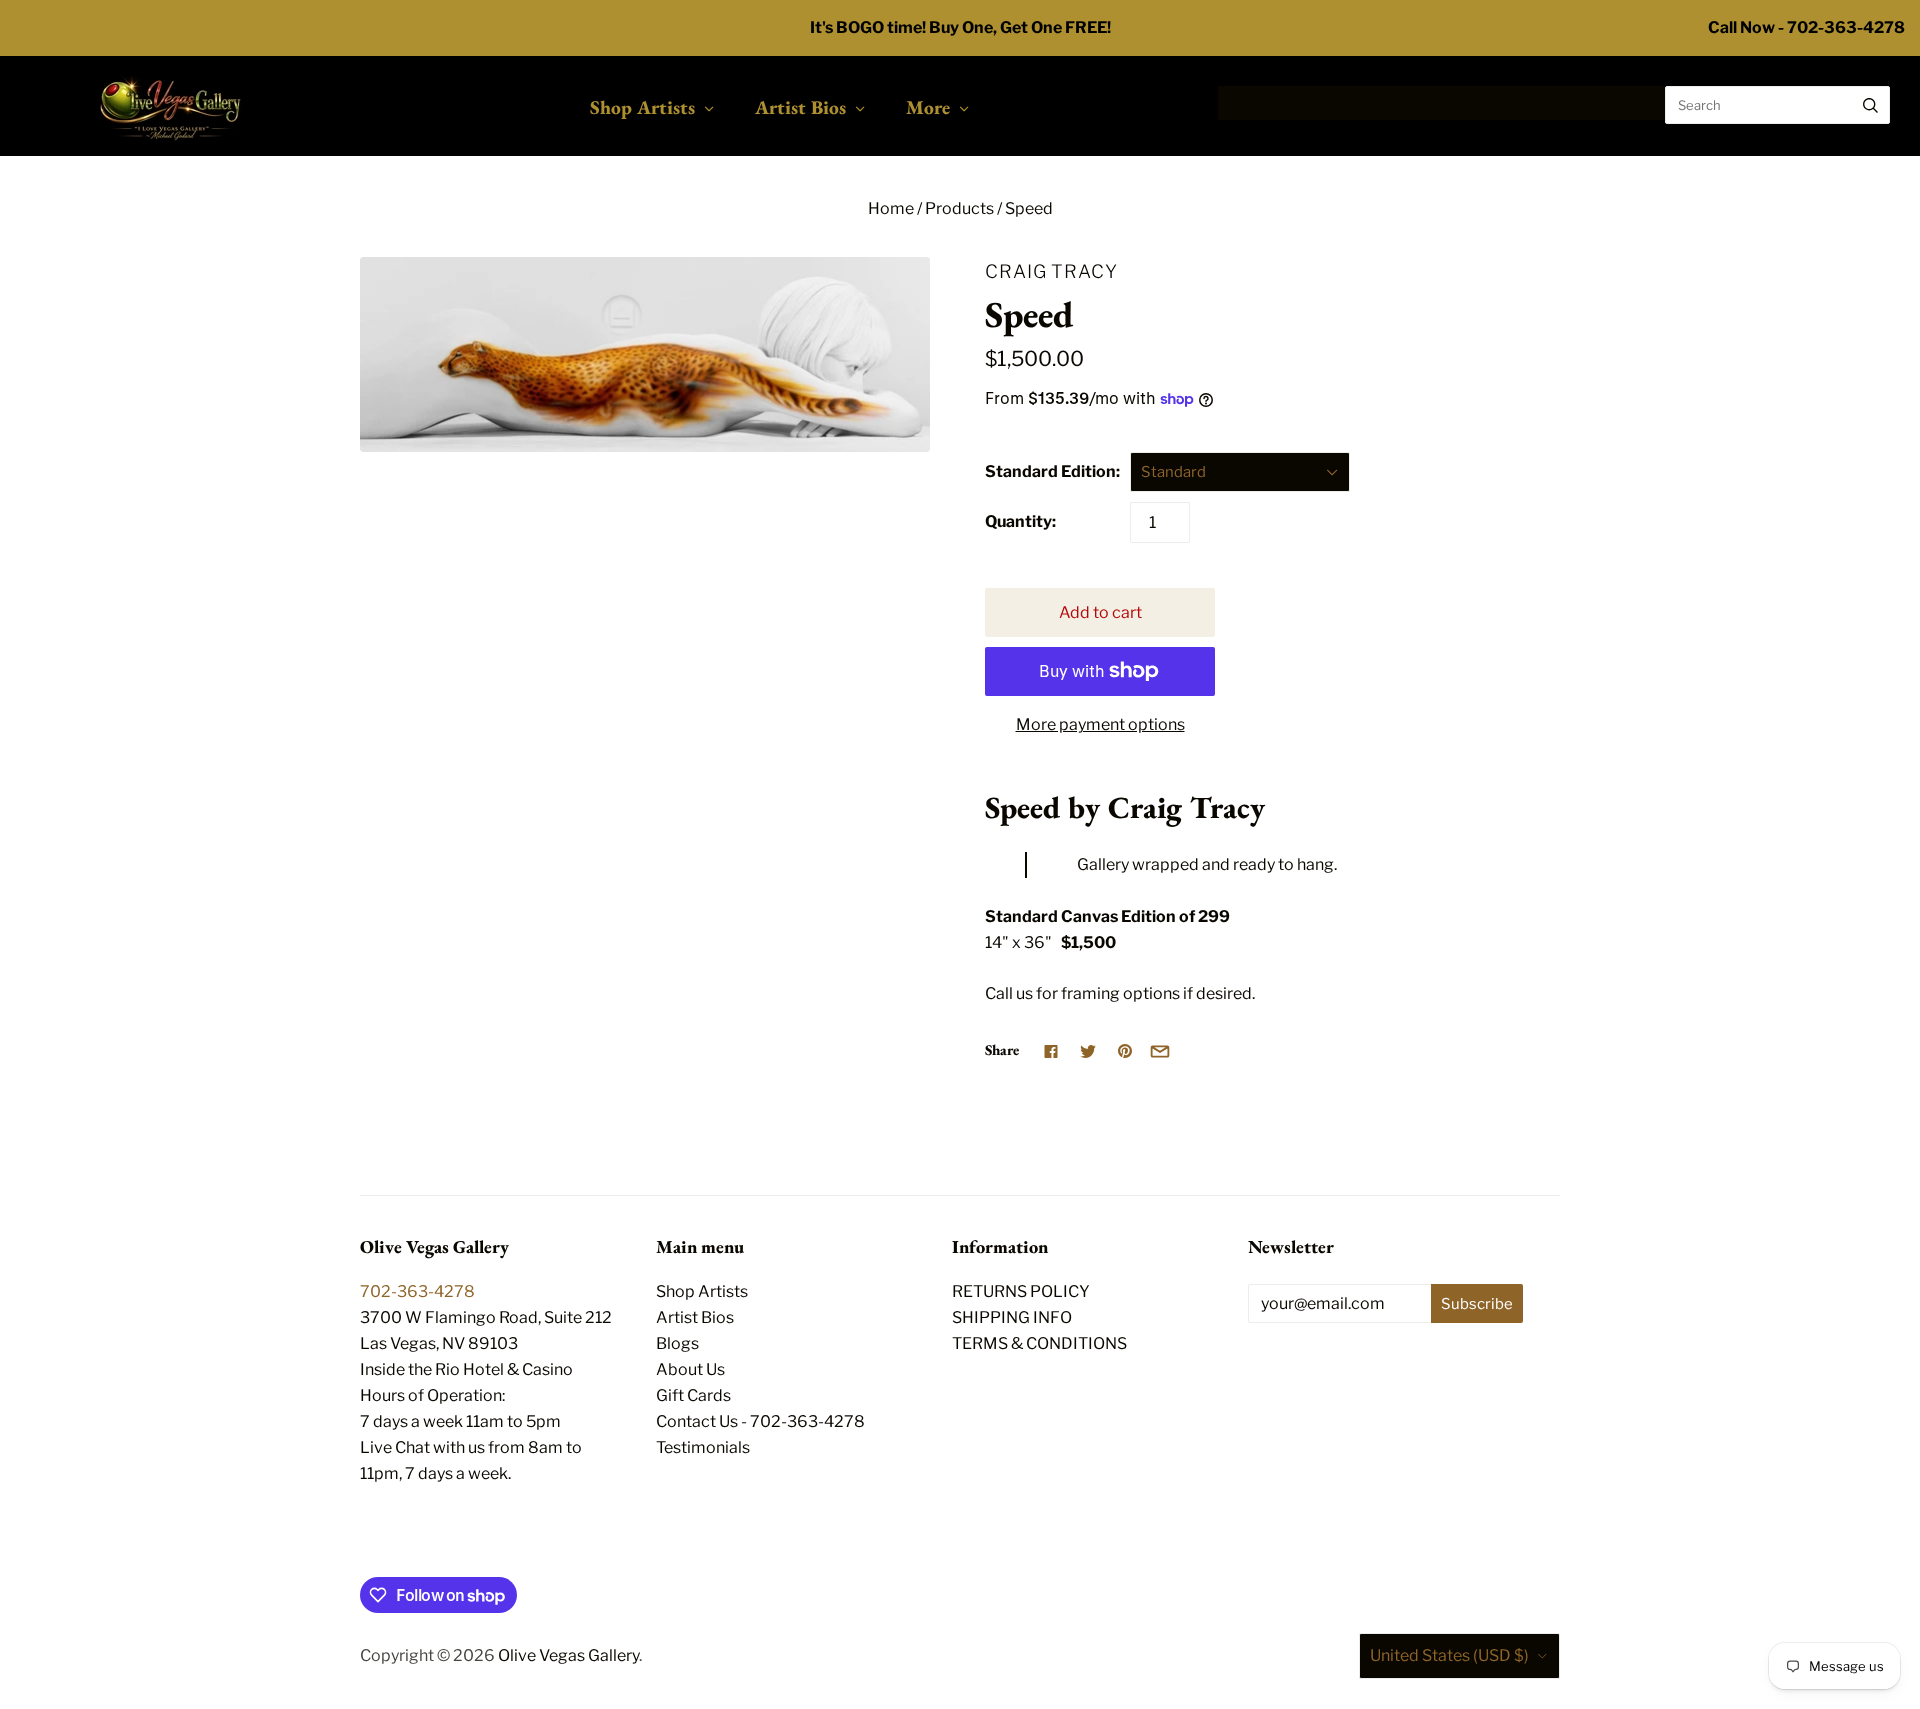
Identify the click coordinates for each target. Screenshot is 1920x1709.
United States (1449, 1655)
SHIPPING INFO (1012, 1317)
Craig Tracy (1051, 271)
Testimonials (703, 1447)
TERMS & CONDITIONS (1039, 1343)
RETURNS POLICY (1021, 1291)
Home (891, 208)
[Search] (1870, 105)
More (928, 107)
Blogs (677, 1343)
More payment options (1100, 724)
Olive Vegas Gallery (568, 1655)
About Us (690, 1369)
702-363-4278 (417, 1291)
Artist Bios (800, 107)
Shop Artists (642, 107)
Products (959, 208)
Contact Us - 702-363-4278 (760, 1421)
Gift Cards (693, 1395)
